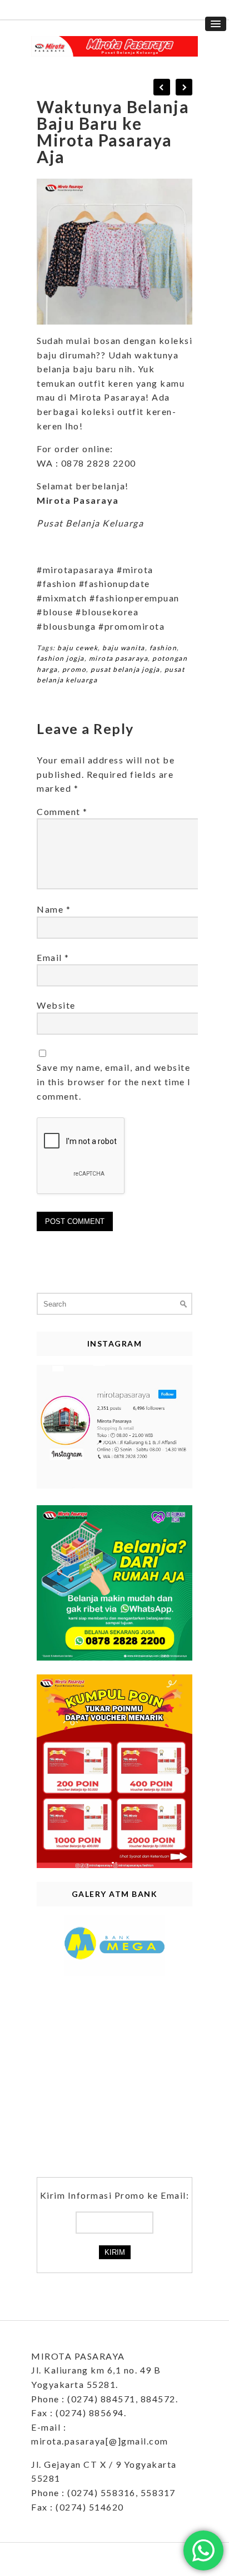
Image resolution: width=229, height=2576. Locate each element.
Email (53, 957)
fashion (163, 648)
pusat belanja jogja (125, 669)
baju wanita (124, 648)
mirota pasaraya (119, 658)
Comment (62, 811)
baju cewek (78, 648)
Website (56, 1005)
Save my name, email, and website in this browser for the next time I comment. (114, 1081)
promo (74, 669)
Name (54, 909)
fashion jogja (61, 658)
